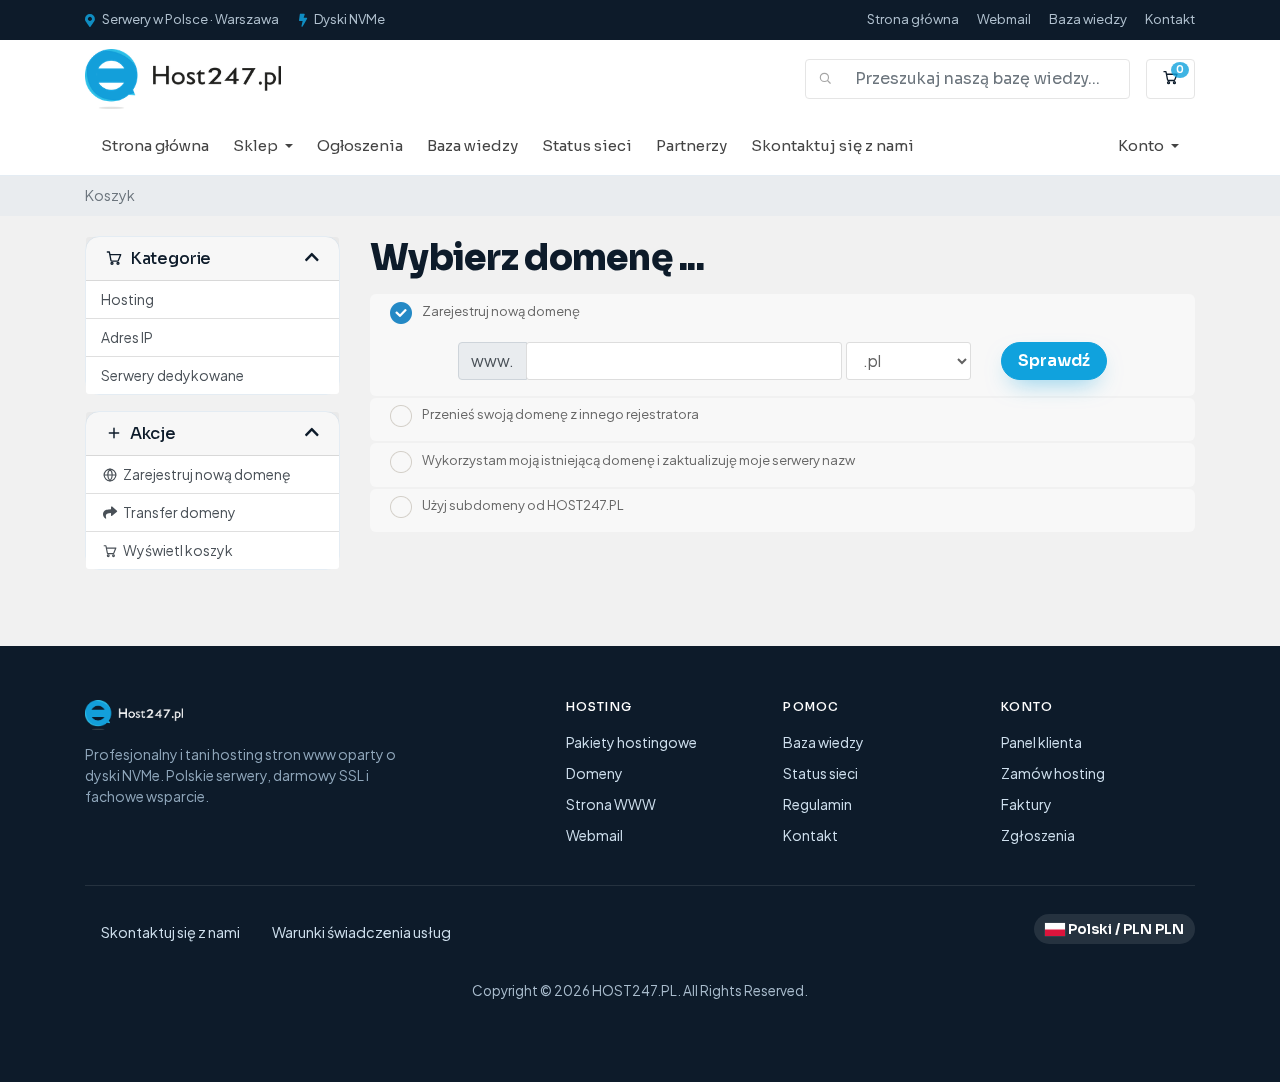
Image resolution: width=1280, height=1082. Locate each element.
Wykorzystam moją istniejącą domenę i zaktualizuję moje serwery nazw (638, 460)
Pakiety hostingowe (631, 742)
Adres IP (127, 337)
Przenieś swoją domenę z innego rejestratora (560, 415)
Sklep (257, 145)
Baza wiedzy (1088, 19)
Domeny (594, 773)
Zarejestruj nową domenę (205, 474)
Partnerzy (691, 145)
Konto (1142, 145)
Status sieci (587, 145)
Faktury (1026, 804)
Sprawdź (1054, 360)
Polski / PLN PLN (1124, 929)
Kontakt (1170, 19)
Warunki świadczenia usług (361, 932)
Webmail (1004, 19)
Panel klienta (1041, 742)
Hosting (127, 299)
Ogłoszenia (360, 145)
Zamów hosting (1053, 773)
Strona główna (913, 19)
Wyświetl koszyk (176, 550)
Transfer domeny (177, 512)
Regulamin (817, 804)
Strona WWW (611, 804)
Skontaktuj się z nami (832, 145)
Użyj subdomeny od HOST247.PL (523, 506)
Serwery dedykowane (172, 375)
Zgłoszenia (1038, 835)
